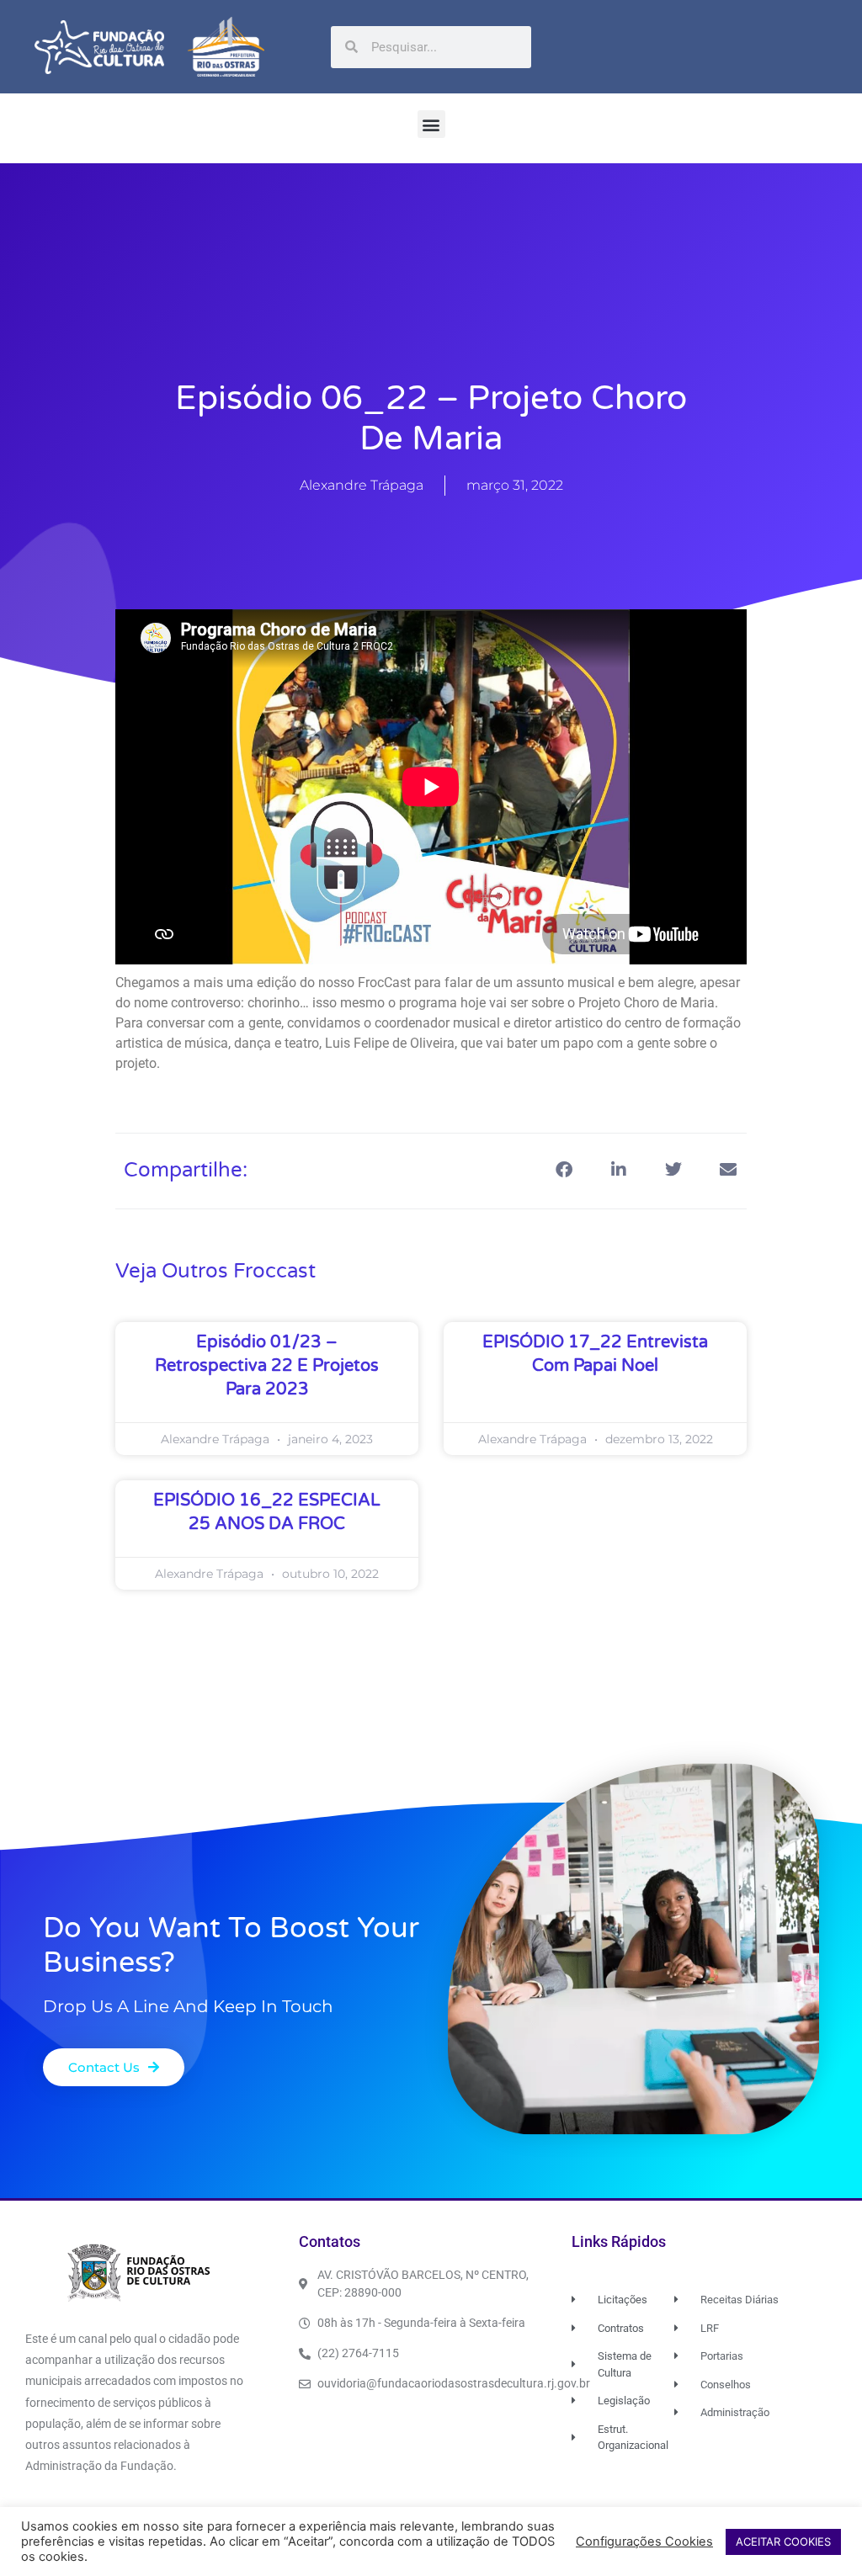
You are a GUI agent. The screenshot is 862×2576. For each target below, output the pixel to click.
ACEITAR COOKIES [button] (783, 2541)
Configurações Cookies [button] (644, 2541)
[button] (431, 124)
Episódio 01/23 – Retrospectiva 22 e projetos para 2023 (267, 1366)
